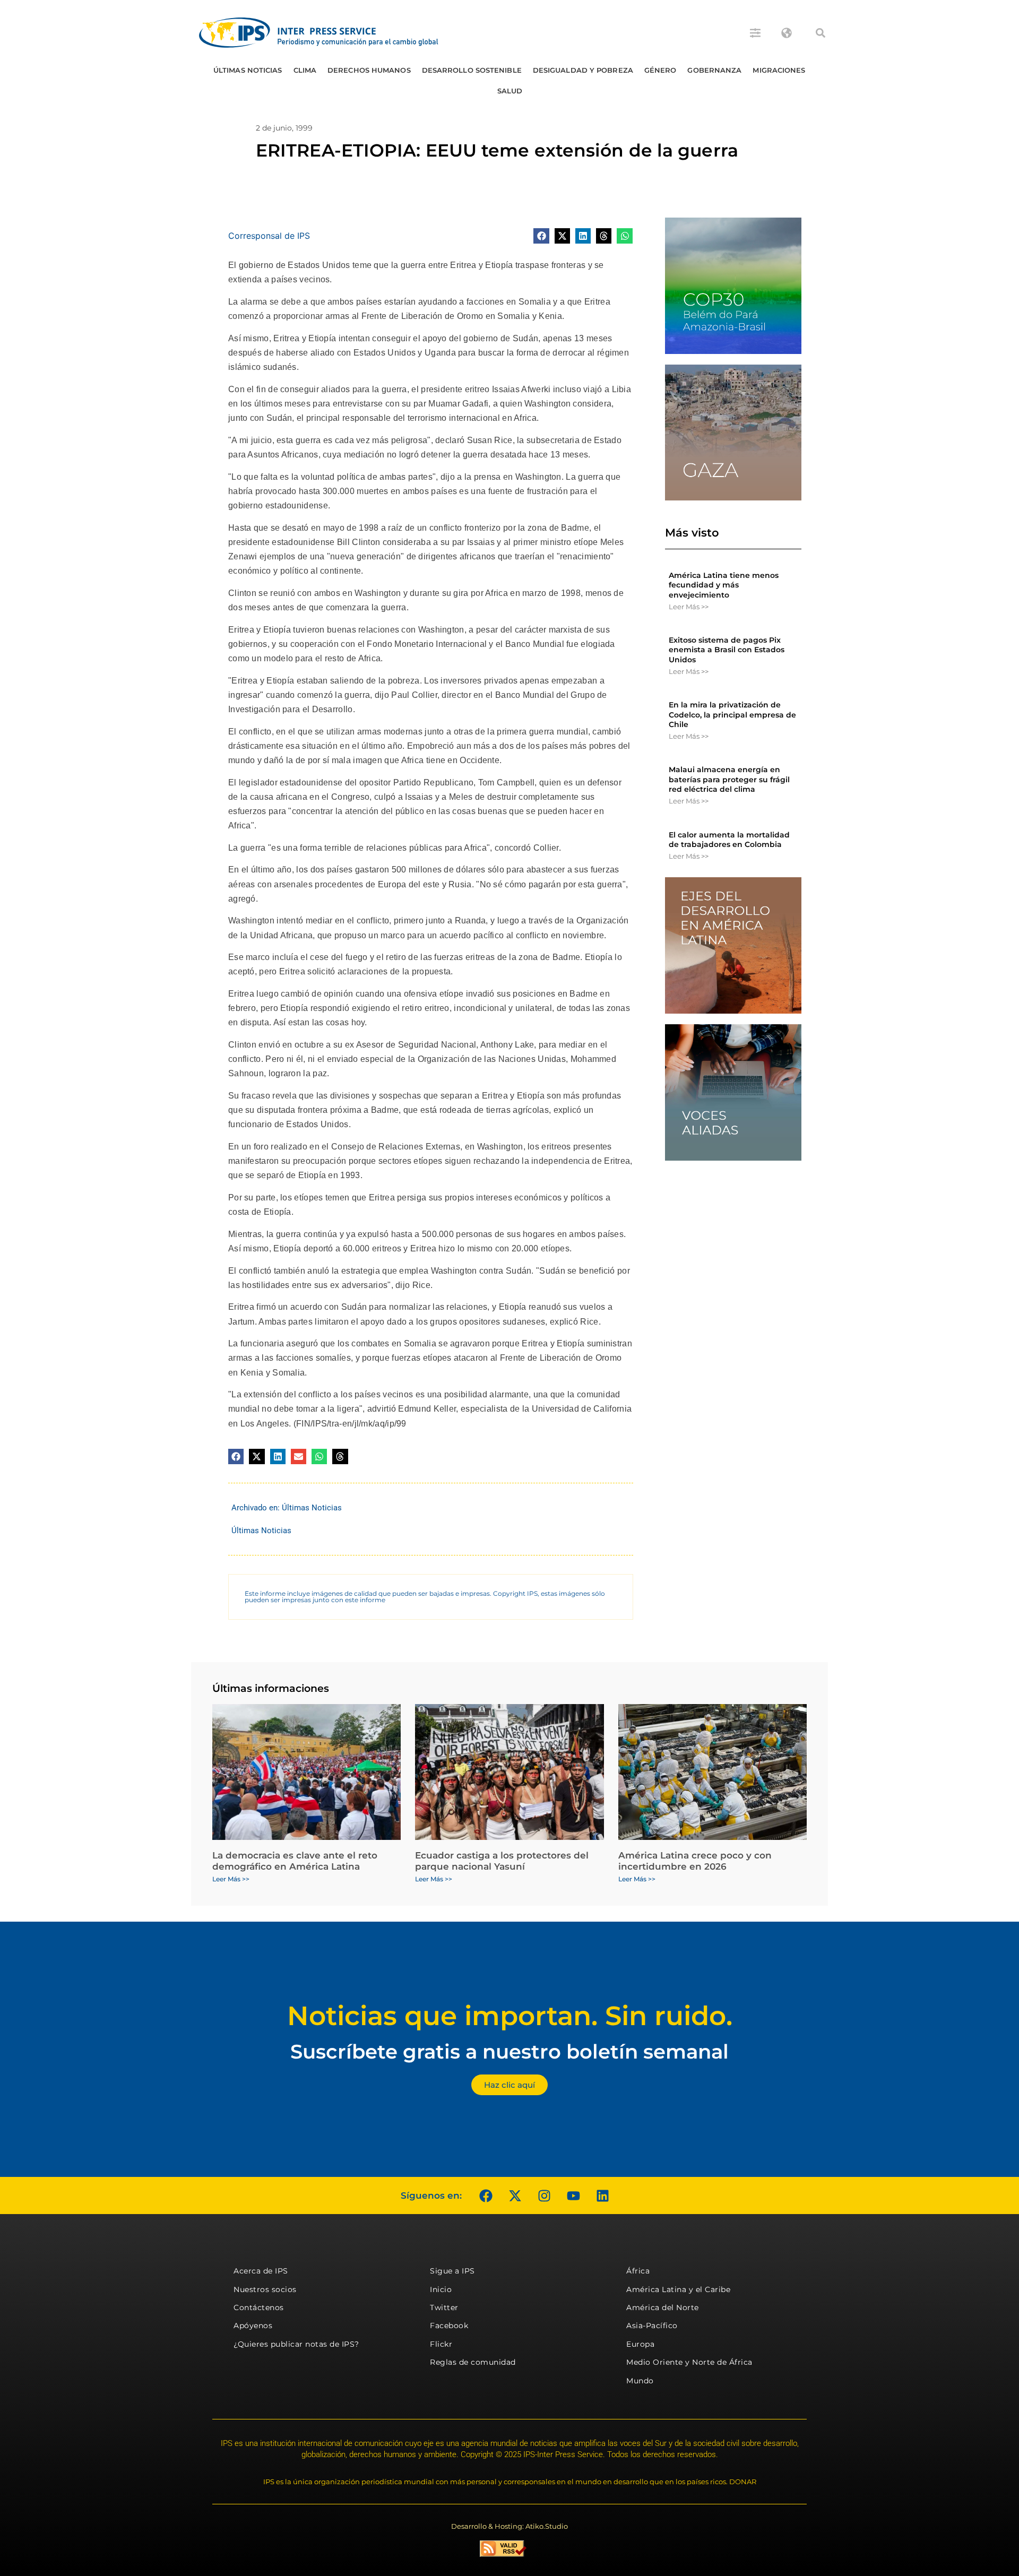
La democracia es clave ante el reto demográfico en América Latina (295, 1861)
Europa (640, 2344)
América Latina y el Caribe (678, 2289)
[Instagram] (544, 2195)
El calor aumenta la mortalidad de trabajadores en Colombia (729, 840)
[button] (821, 33)
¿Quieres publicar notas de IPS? (296, 2344)
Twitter (444, 2307)
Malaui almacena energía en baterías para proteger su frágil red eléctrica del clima (729, 779)
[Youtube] (573, 2195)
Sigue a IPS (452, 2271)
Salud (510, 91)
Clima (305, 70)
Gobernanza (714, 70)
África (638, 2271)
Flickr (441, 2344)
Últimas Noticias (248, 70)
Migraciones (779, 70)
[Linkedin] (602, 2195)
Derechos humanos (369, 70)
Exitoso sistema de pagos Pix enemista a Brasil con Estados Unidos (727, 650)
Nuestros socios (265, 2289)
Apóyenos (253, 2326)
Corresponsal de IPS (269, 236)
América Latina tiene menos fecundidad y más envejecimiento (724, 585)
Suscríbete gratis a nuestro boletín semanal (509, 2051)
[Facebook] (486, 2195)
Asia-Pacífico (652, 2326)
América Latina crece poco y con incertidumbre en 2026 (695, 1861)
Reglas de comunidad (473, 2362)
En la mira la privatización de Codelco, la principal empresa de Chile (732, 714)
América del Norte (663, 2307)
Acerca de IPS (261, 2271)
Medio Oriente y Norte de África (689, 2362)
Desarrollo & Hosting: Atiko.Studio (509, 2526)
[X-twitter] (515, 2195)
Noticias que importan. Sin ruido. (510, 2016)
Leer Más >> (689, 607)
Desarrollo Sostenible (472, 70)
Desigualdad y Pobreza (583, 70)
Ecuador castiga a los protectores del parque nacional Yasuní (502, 1861)
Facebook (449, 2326)
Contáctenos (259, 2307)
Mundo (640, 2381)
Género (660, 70)
